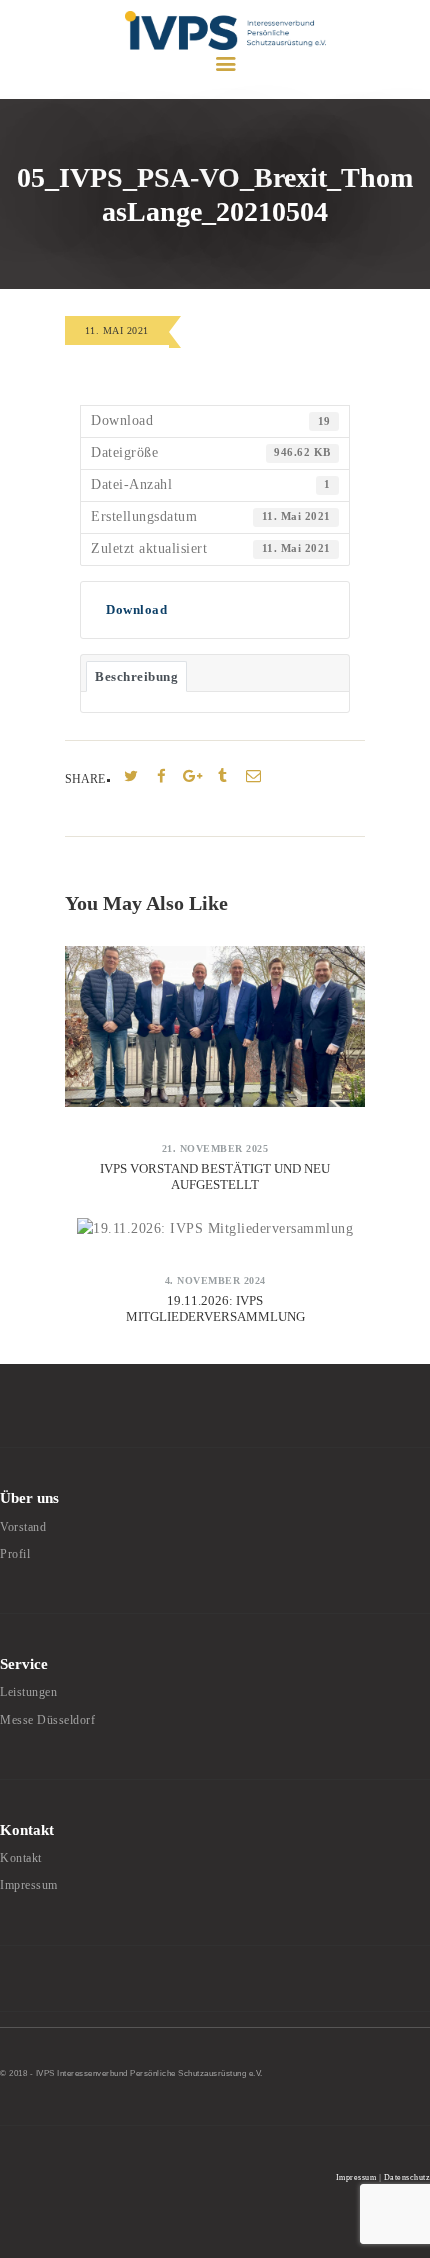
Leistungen (28, 1692)
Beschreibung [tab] (136, 676)
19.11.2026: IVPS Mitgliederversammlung (215, 1308)
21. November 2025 (215, 1148)
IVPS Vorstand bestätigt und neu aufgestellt (215, 1176)
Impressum (29, 1885)
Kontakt (21, 1858)
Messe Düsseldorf (47, 1720)
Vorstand (23, 1527)
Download (136, 609)
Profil (15, 1554)
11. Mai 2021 (117, 330)
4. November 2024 (215, 1280)
